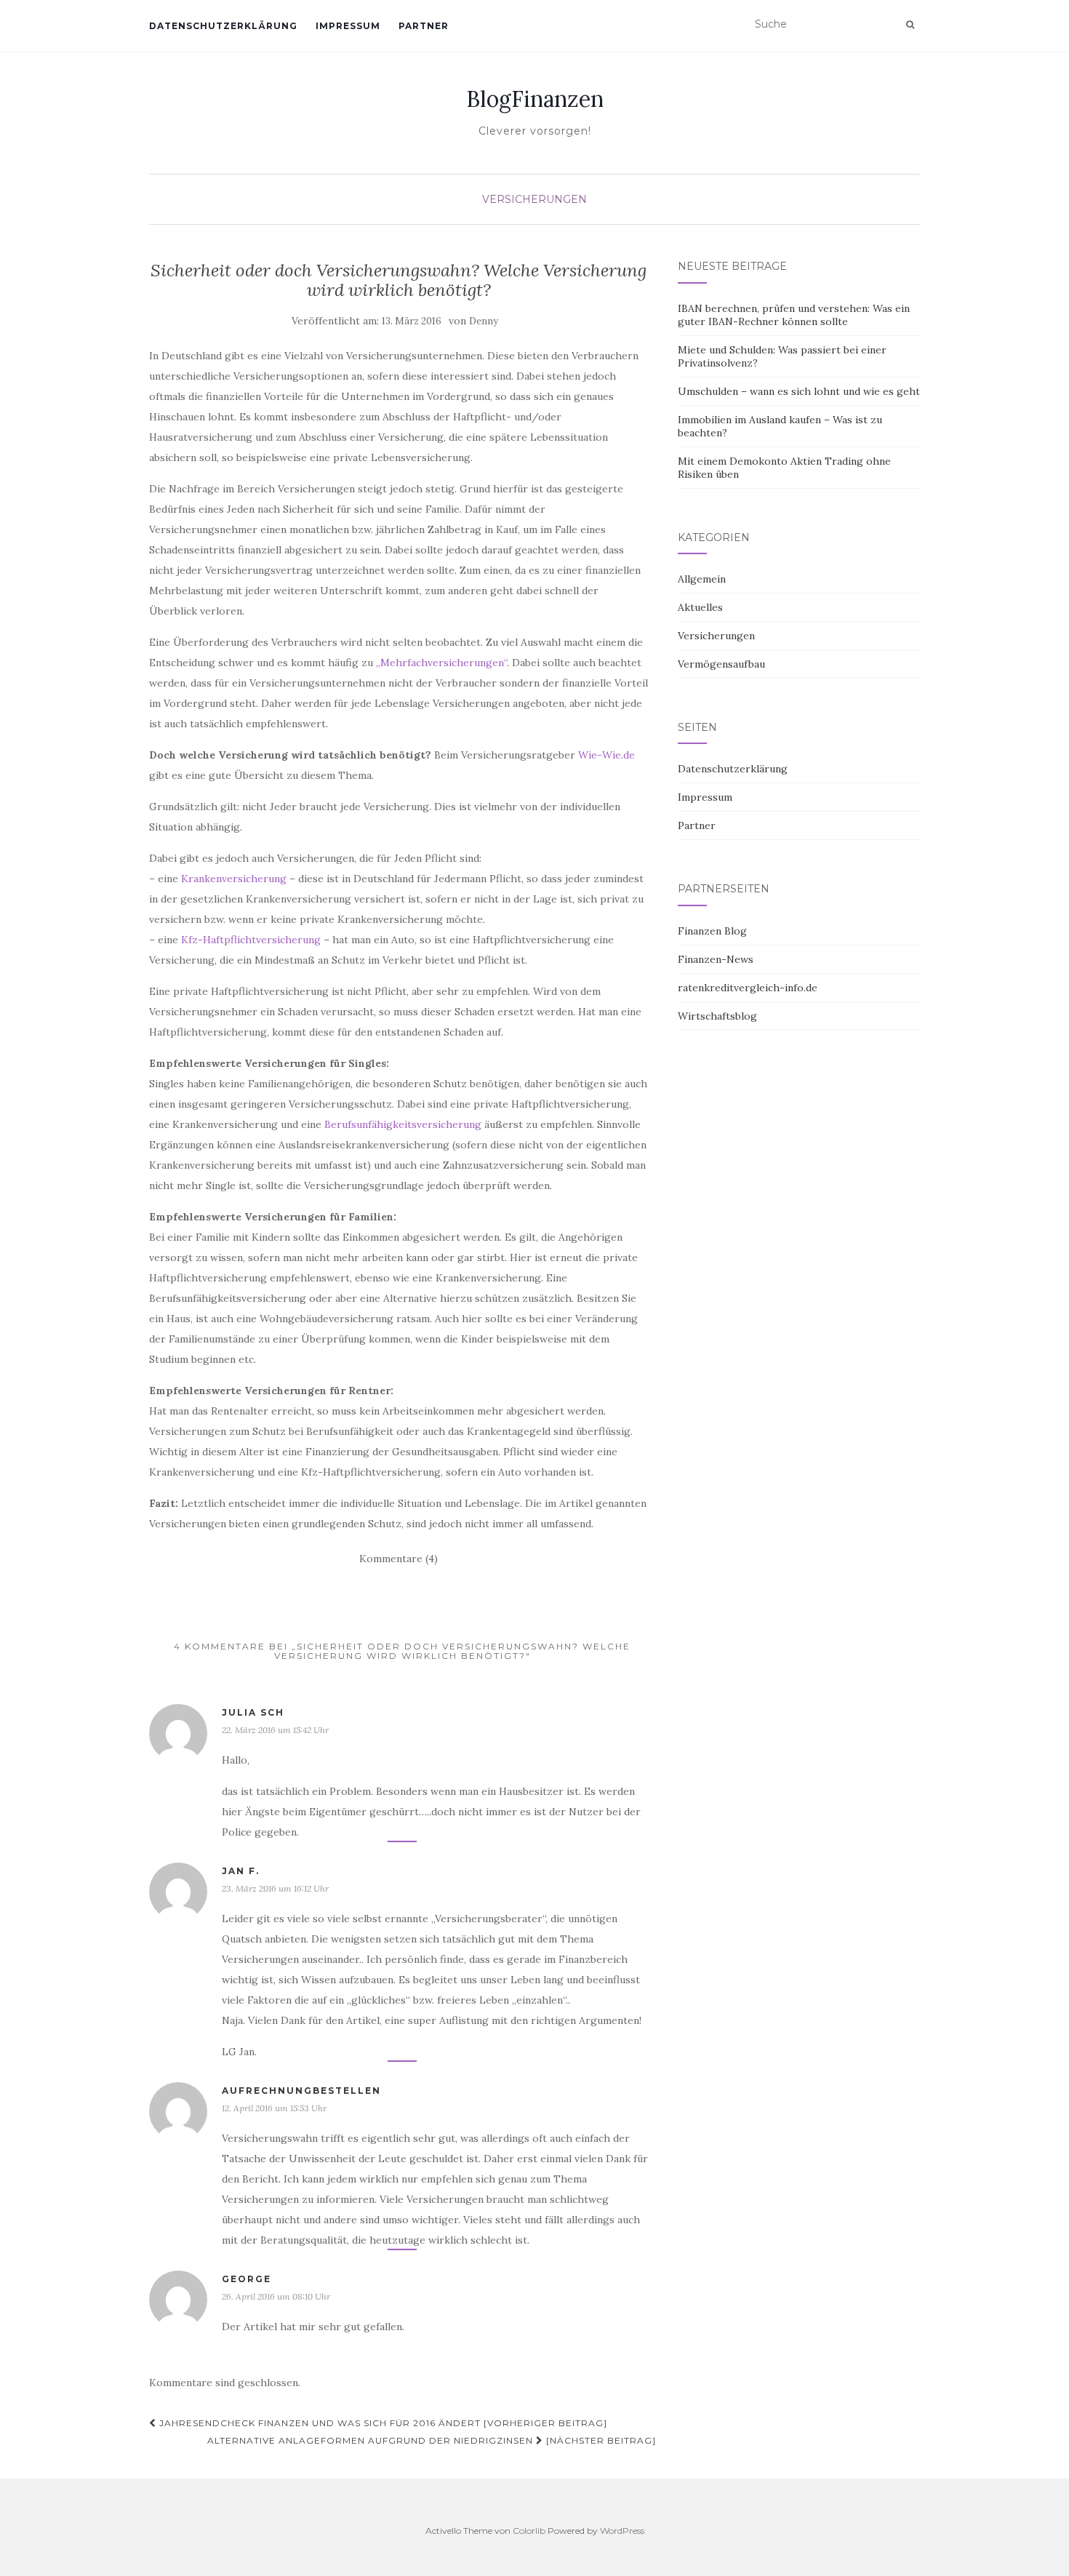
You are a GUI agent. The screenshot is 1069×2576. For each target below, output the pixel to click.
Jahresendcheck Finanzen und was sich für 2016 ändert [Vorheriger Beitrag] (382, 2423)
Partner (424, 26)
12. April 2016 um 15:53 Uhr (274, 2108)
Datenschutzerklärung (223, 26)
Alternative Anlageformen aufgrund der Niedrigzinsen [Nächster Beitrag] (432, 2440)
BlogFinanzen (535, 99)
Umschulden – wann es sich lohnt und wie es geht (799, 391)
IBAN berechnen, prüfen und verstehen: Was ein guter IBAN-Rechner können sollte (794, 315)
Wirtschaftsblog (717, 1016)
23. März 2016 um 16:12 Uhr (275, 1888)
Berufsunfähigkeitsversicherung (403, 1124)
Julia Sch (253, 1712)
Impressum (348, 26)
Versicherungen (534, 199)
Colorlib (529, 2531)
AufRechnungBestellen (301, 2091)
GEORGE (247, 2279)
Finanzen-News (716, 959)
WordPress (622, 2531)
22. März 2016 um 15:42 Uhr (275, 1730)
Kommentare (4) (399, 1559)
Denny (484, 321)
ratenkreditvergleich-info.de (748, 988)
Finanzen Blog (712, 931)
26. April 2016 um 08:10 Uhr (276, 2296)
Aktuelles (700, 607)
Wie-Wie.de (606, 755)
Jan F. (241, 1871)
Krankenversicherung (234, 879)
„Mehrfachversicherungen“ (441, 663)
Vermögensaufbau (721, 664)
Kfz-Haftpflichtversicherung (251, 940)
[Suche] (910, 25)
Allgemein (702, 579)
